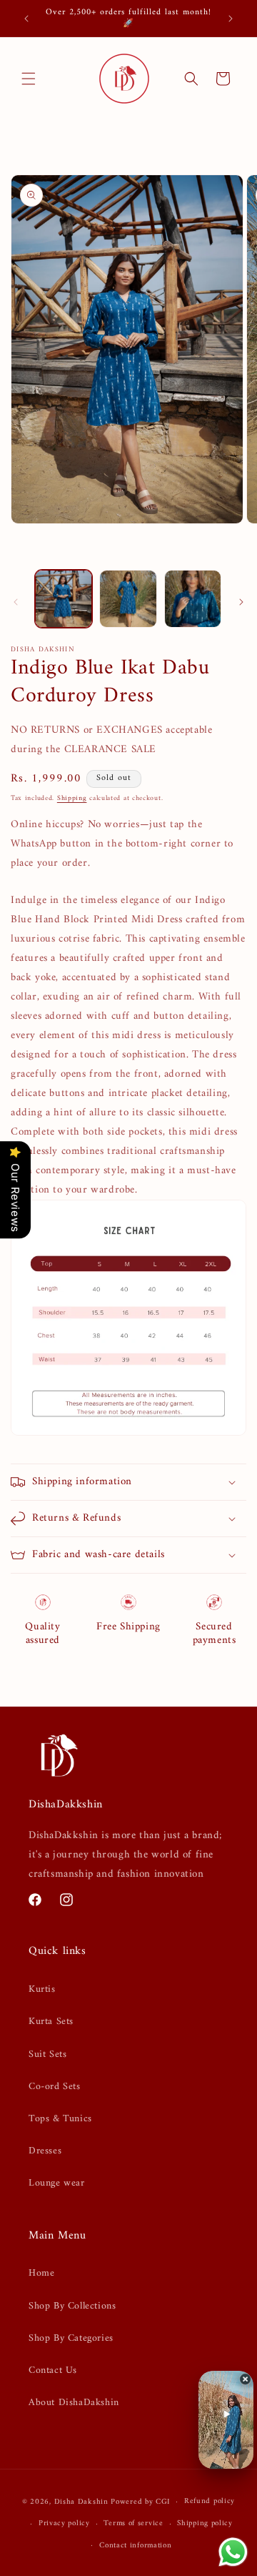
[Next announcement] (231, 19)
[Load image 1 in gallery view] (64, 598)
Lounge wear (57, 2183)
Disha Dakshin (81, 2502)
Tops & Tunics (60, 2119)
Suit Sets (47, 2054)
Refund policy (210, 2501)
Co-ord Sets (55, 2087)
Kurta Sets (51, 2022)
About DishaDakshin (74, 2403)
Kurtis (42, 1989)
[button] (29, 79)
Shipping (72, 798)
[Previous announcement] (26, 19)
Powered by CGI (140, 2502)
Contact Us (53, 2370)
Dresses (45, 2151)
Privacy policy (64, 2523)
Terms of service (133, 2523)
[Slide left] (16, 602)
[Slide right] (241, 602)
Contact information (135, 2546)
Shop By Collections (72, 2306)
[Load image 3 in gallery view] (193, 598)
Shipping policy (205, 2523)
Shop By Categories (71, 2338)
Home (41, 2273)
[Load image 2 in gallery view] (128, 598)
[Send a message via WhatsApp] (233, 2552)
